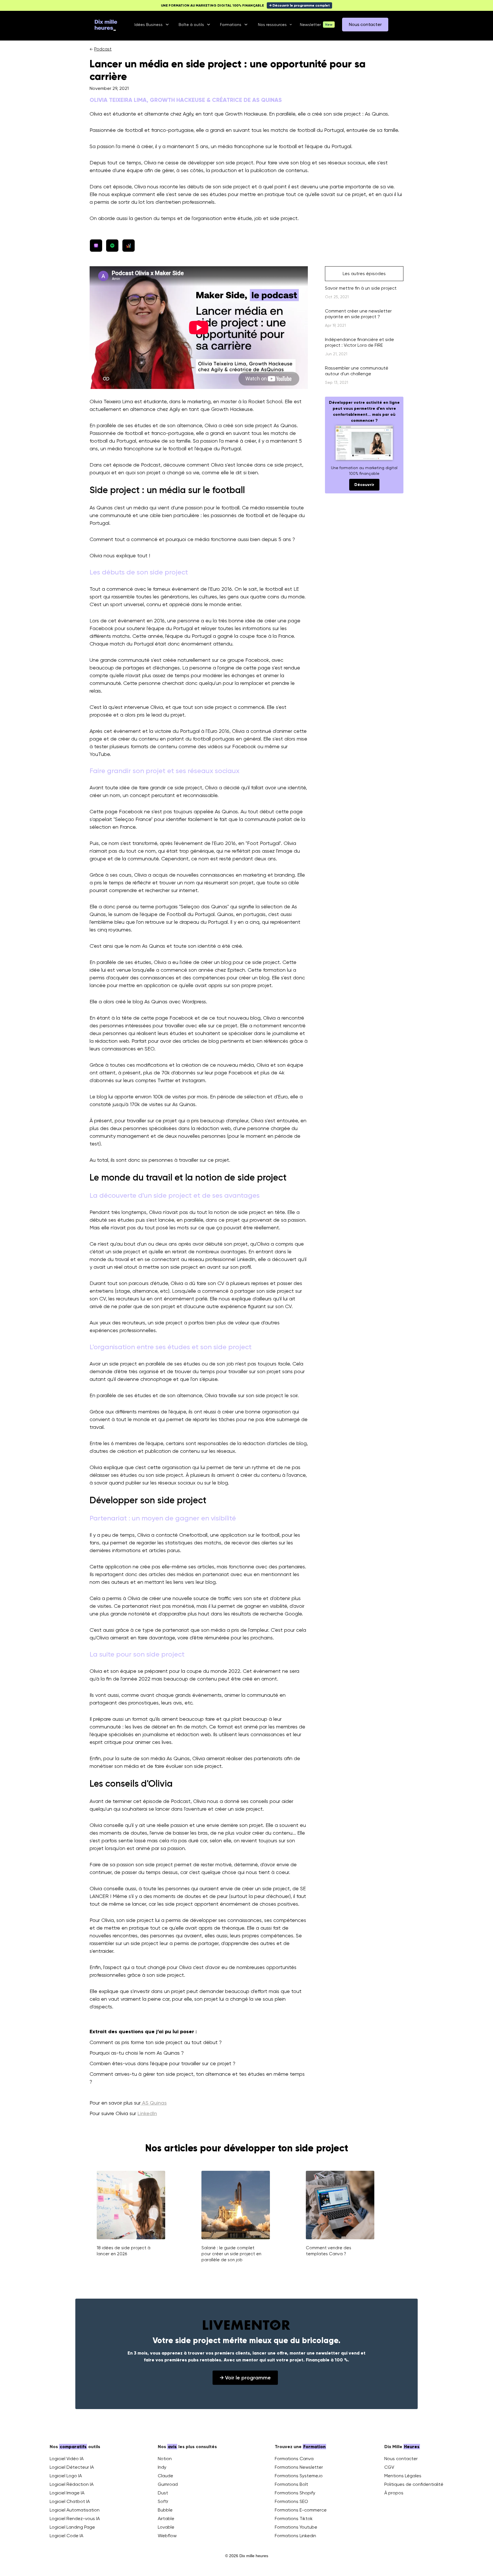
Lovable (166, 2527)
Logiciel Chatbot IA (70, 2501)
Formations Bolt (291, 2484)
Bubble (165, 2510)
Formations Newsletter (299, 2467)
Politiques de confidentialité (414, 2484)
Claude (165, 2476)
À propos (394, 2493)
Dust (163, 2493)
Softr (163, 2501)
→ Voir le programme (245, 2378)
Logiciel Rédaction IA (72, 2484)
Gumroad (168, 2484)
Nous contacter (401, 2459)
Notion (165, 2459)
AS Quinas (154, 2103)
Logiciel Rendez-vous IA (75, 2518)
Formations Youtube (296, 2527)
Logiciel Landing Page (72, 2527)
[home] (106, 25)
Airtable (166, 2518)
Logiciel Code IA (66, 2536)
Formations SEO (291, 2501)
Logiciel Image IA (67, 2493)
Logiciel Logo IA (66, 2476)
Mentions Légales (403, 2476)
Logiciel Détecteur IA (72, 2467)
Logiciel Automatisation (75, 2510)
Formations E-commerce (301, 2510)
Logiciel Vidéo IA (67, 2459)
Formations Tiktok (294, 2518)
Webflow (167, 2536)
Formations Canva (294, 2459)
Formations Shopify (295, 2493)
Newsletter (310, 25)
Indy (162, 2467)
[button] (152, 25)
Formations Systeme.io (299, 2476)
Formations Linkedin (295, 2536)
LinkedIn (147, 2113)
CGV (389, 2467)
